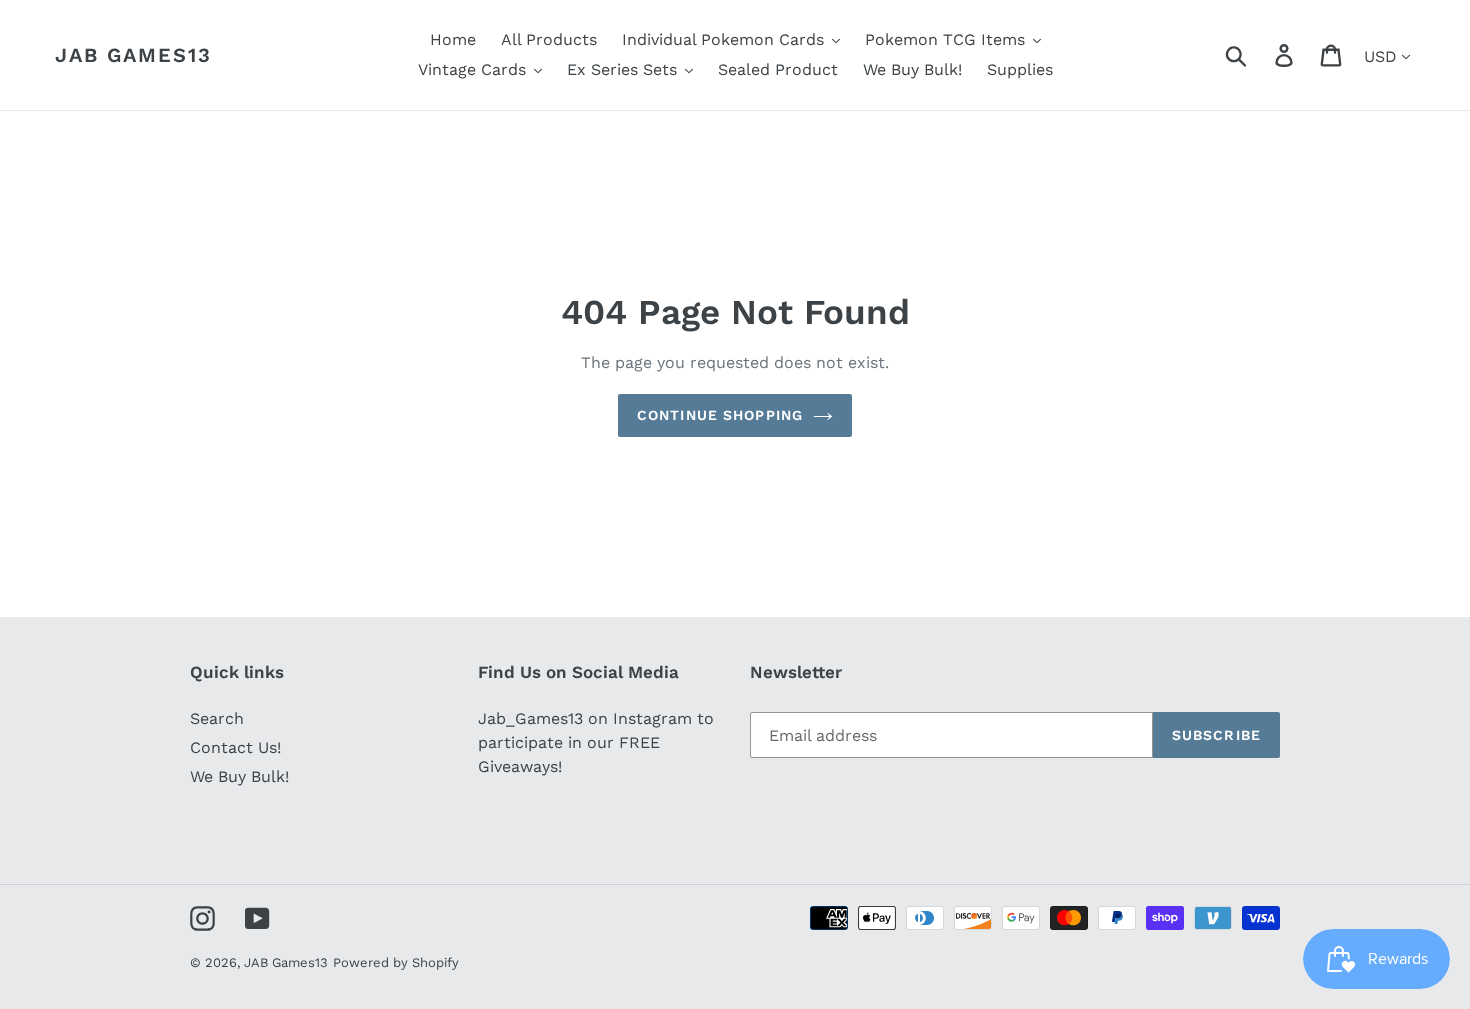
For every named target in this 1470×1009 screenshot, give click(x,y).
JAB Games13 (133, 55)
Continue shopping (720, 415)
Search (217, 718)
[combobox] (1259, 55)
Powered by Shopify (396, 962)
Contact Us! (235, 747)
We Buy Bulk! (239, 776)
